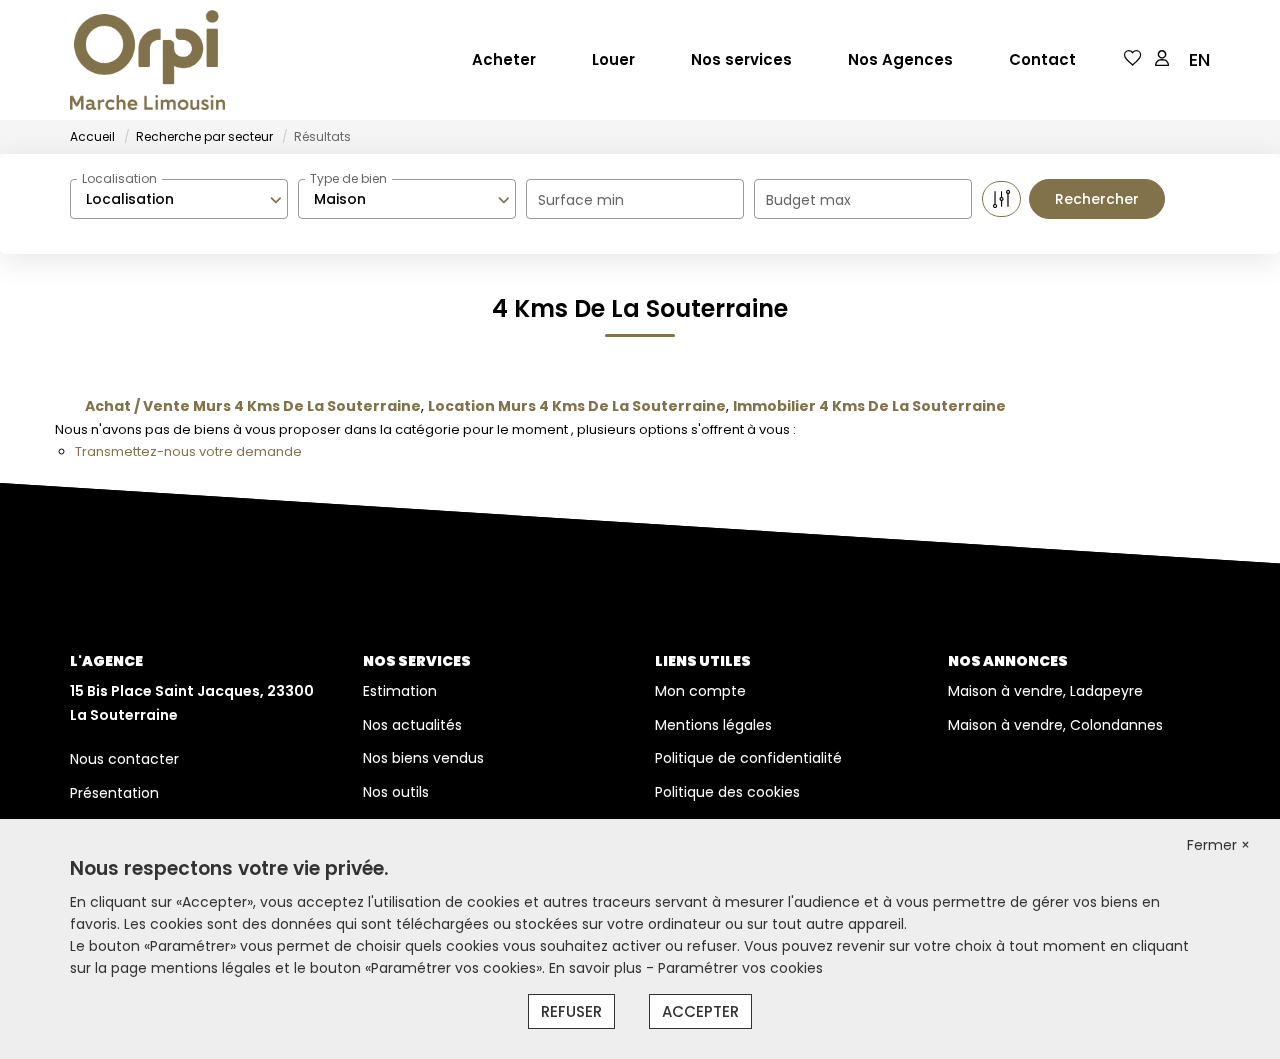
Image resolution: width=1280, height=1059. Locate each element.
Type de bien (348, 178)
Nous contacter (124, 759)
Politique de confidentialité (748, 758)
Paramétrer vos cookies (740, 968)
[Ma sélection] (1133, 59)
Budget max (808, 200)
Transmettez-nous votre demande (188, 451)
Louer (613, 59)
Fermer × (1218, 845)
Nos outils (396, 792)
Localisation (119, 178)
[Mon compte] (1162, 59)
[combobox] (179, 199)
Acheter (504, 59)
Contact (1042, 59)
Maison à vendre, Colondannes (1055, 725)
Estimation (400, 691)
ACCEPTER (700, 1011)
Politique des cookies (727, 792)
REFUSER (571, 1011)
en (1199, 59)
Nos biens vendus (423, 758)
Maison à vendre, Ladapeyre (1045, 691)
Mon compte (700, 691)
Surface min (581, 200)
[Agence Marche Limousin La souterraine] (147, 60)
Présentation (114, 793)
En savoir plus (597, 968)
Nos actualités (412, 725)
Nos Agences (900, 59)
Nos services (741, 59)
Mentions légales (713, 725)
